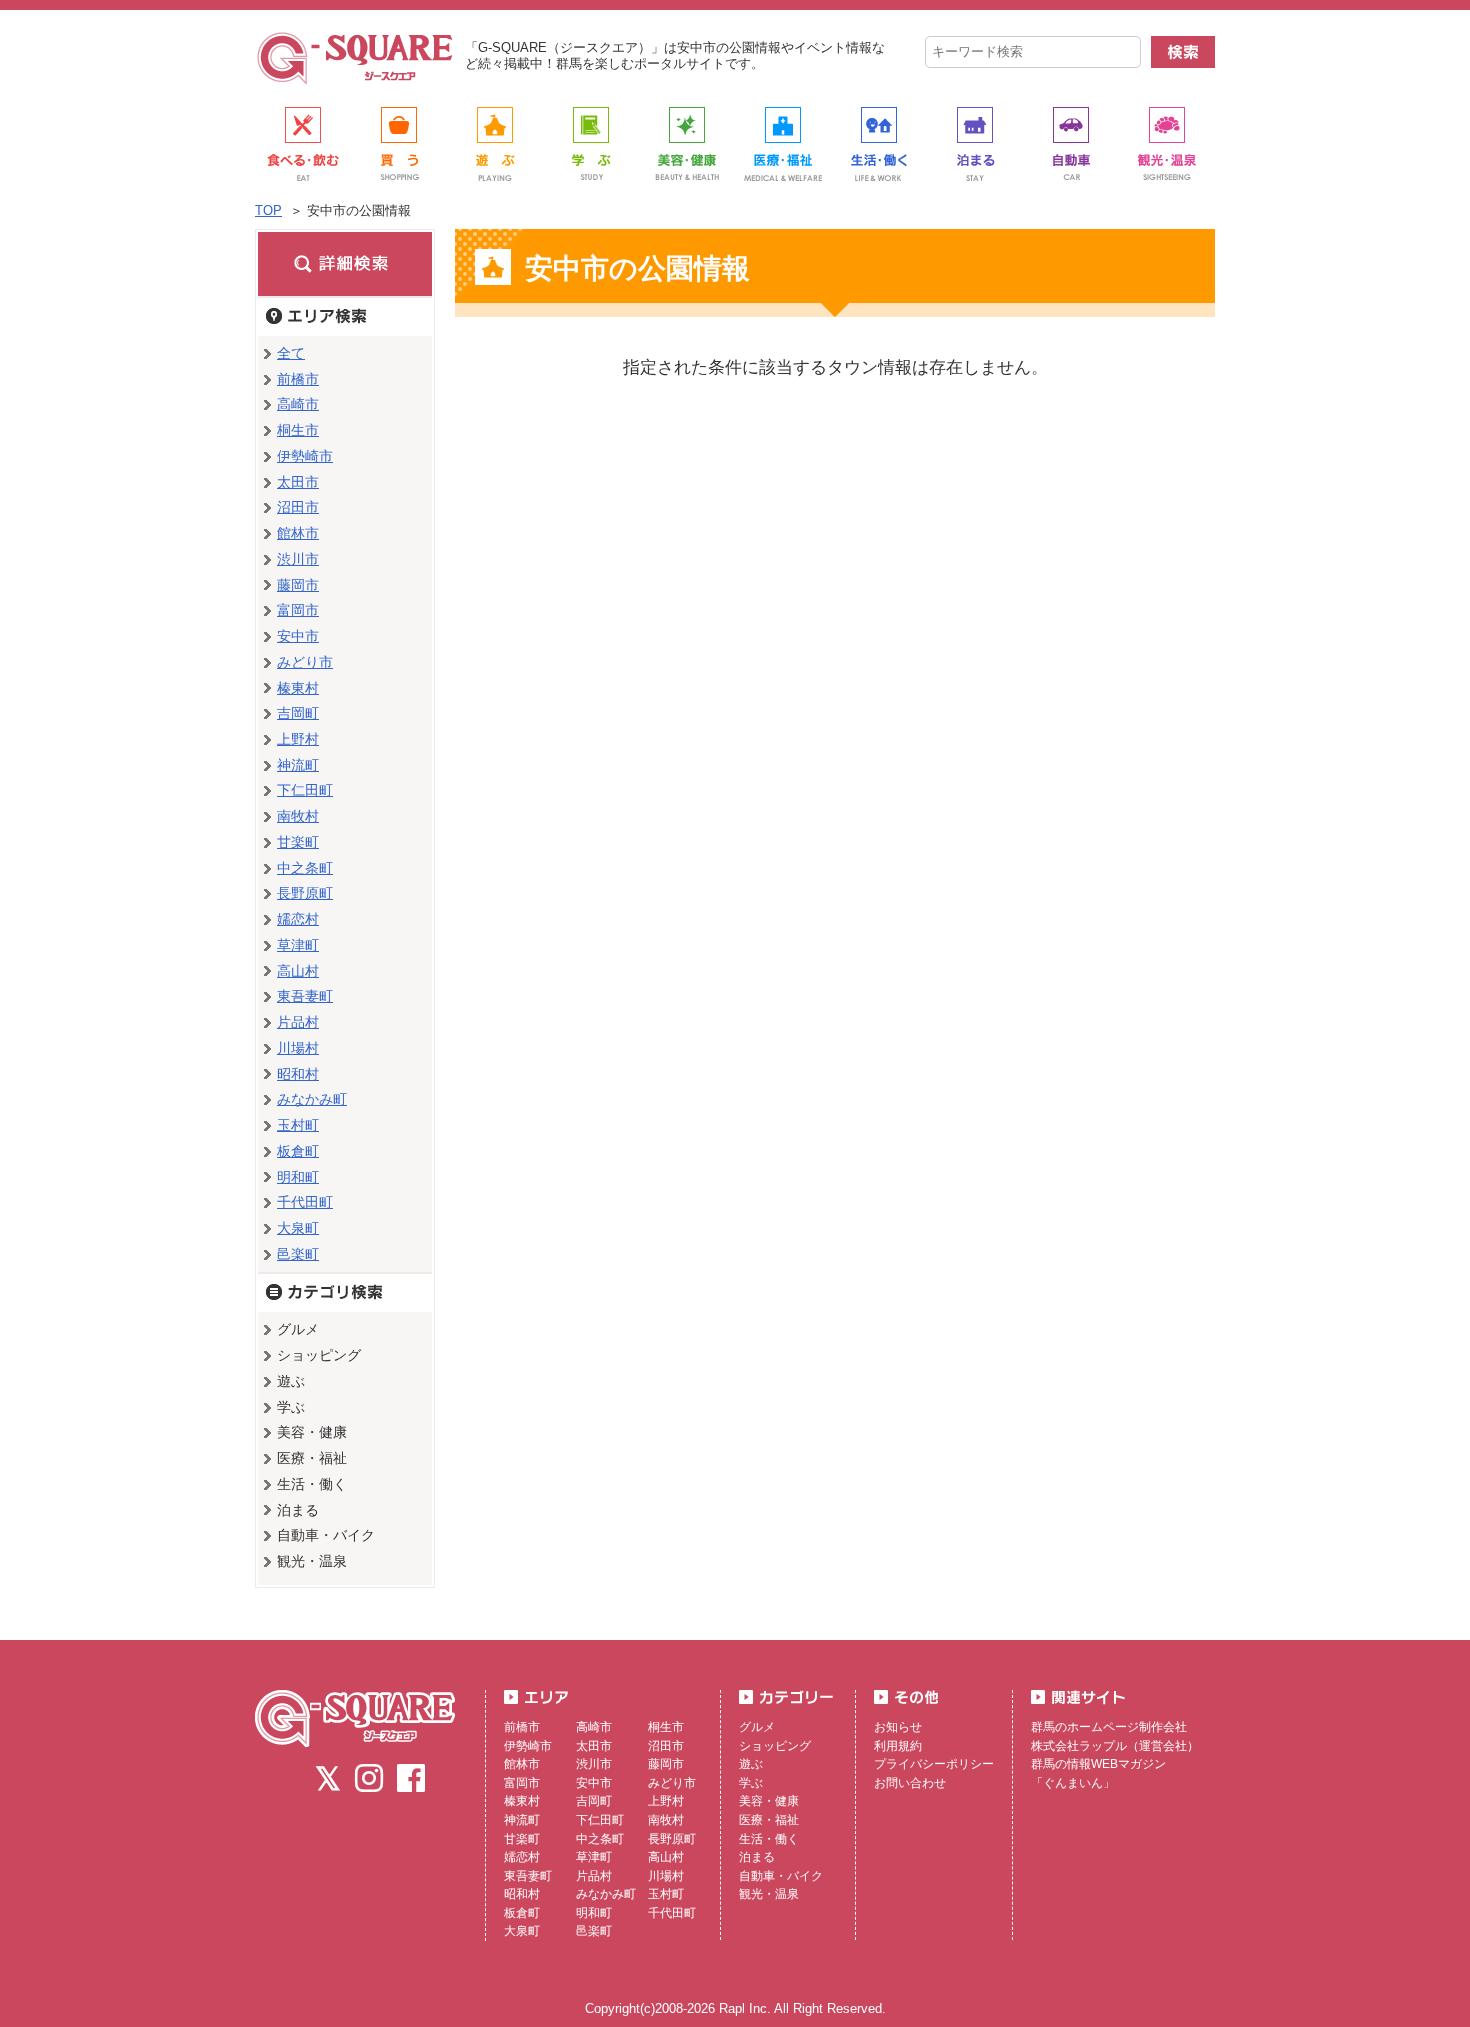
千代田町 (305, 1202)
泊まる (757, 1857)
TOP (268, 210)
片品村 (298, 1022)
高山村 (298, 971)
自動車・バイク (781, 1876)
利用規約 (898, 1746)
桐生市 (298, 430)
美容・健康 (769, 1801)
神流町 (298, 765)
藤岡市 (298, 585)
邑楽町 (298, 1254)
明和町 (298, 1177)
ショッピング (775, 1746)
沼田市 (298, 507)
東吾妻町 (305, 996)
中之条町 (305, 868)
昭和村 (298, 1074)
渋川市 (298, 559)
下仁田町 (305, 790)
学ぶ (751, 1783)
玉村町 (298, 1125)
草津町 (298, 945)
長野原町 (305, 893)
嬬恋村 (298, 919)
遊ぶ (751, 1764)
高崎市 (298, 404)
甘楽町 (298, 842)
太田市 (298, 482)
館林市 (298, 533)
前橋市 (298, 379)
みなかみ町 (312, 1099)
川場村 (298, 1048)
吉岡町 (298, 713)
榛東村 (298, 688)
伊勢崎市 (305, 456)
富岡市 (298, 610)
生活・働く (769, 1839)
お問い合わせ (910, 1783)
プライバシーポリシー (934, 1764)
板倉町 (298, 1151)
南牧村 (298, 816)
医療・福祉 (769, 1820)
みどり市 (305, 662)
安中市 (298, 636)
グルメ (757, 1727)
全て (291, 353)
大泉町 (298, 1228)
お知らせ (898, 1727)
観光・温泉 (769, 1894)
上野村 (298, 739)
